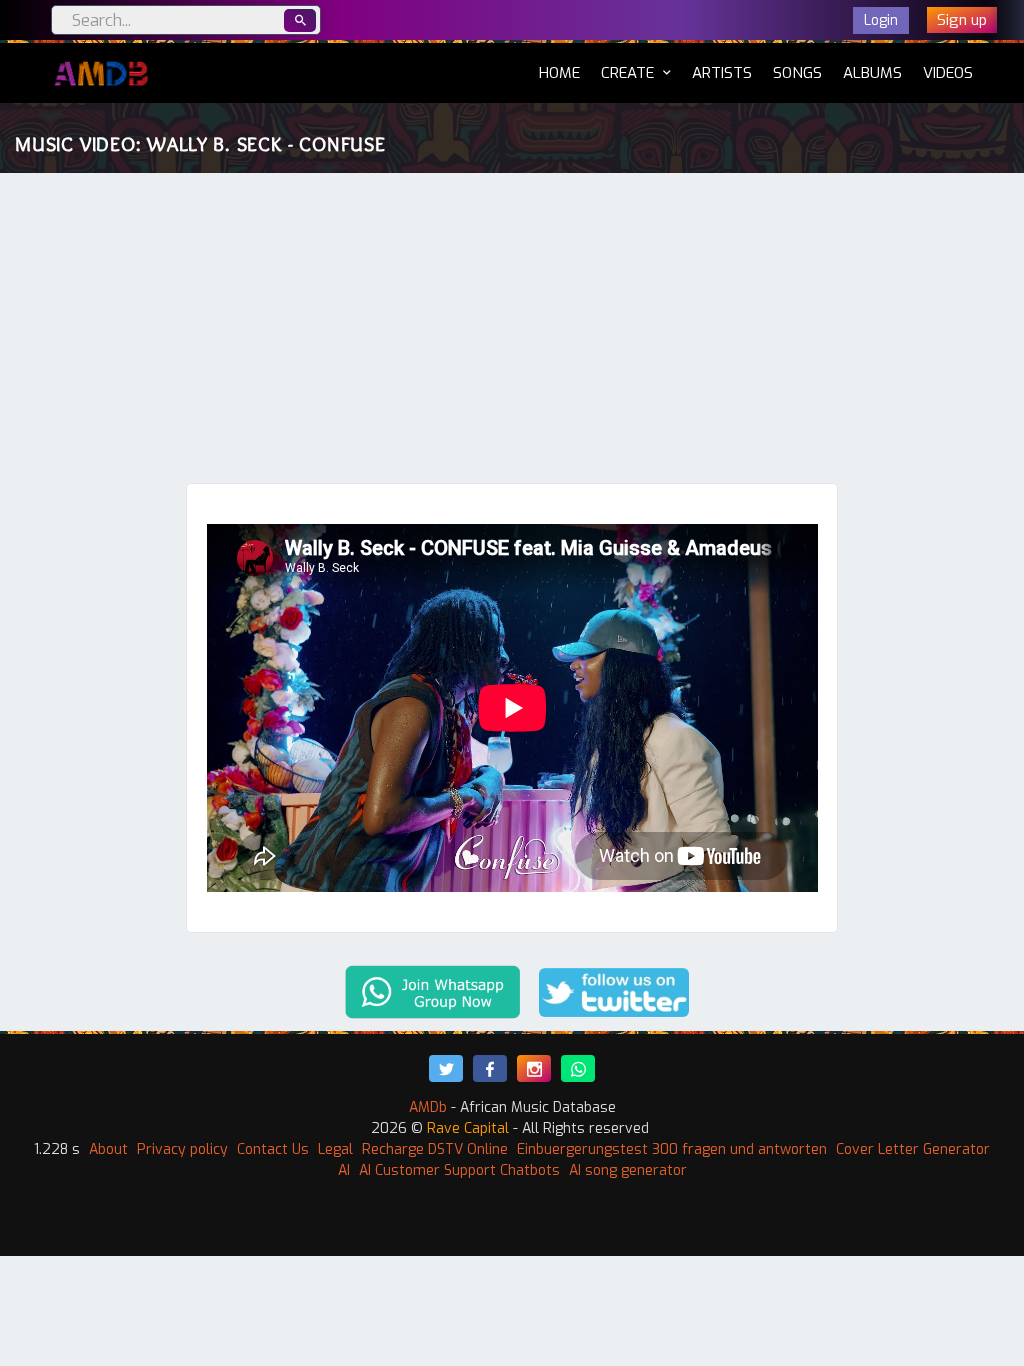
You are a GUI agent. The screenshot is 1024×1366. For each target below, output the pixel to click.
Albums (872, 73)
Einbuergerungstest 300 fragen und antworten (672, 1149)
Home (559, 72)
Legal (335, 1149)
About (108, 1149)
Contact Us (273, 1149)
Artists (722, 73)
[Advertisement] (512, 333)
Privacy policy (182, 1149)
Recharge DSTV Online (435, 1149)
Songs (797, 73)
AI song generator (628, 1170)
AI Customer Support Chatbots (459, 1170)
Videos (948, 73)
